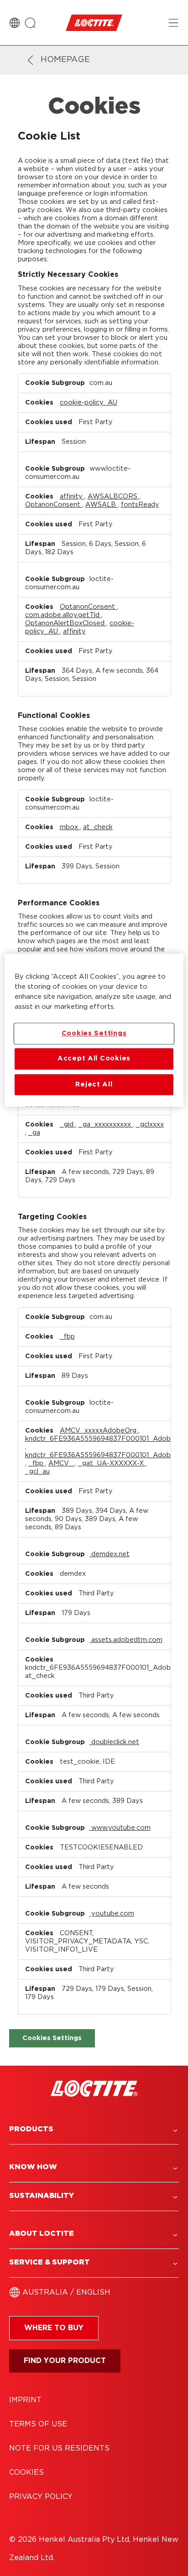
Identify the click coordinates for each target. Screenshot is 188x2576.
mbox (70, 827)
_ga (34, 1133)
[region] (94, 1031)
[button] (94, 2129)
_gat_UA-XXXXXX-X (112, 1463)
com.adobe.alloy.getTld (63, 615)
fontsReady (140, 505)
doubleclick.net (114, 1742)
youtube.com (112, 1914)
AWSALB (102, 505)
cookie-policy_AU (89, 402)
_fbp (67, 1337)
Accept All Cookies (94, 1059)
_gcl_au (37, 1472)
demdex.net (110, 1554)
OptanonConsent (54, 505)
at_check (98, 827)
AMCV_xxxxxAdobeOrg (99, 1431)
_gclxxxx (150, 1124)
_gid (68, 1124)
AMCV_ (62, 1463)
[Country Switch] (15, 23)
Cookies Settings (52, 2038)
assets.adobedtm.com (126, 1640)
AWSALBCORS (113, 496)
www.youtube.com (120, 1828)
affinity (72, 496)
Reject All (94, 1084)
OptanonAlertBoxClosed (66, 623)
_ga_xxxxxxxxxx (106, 1124)
